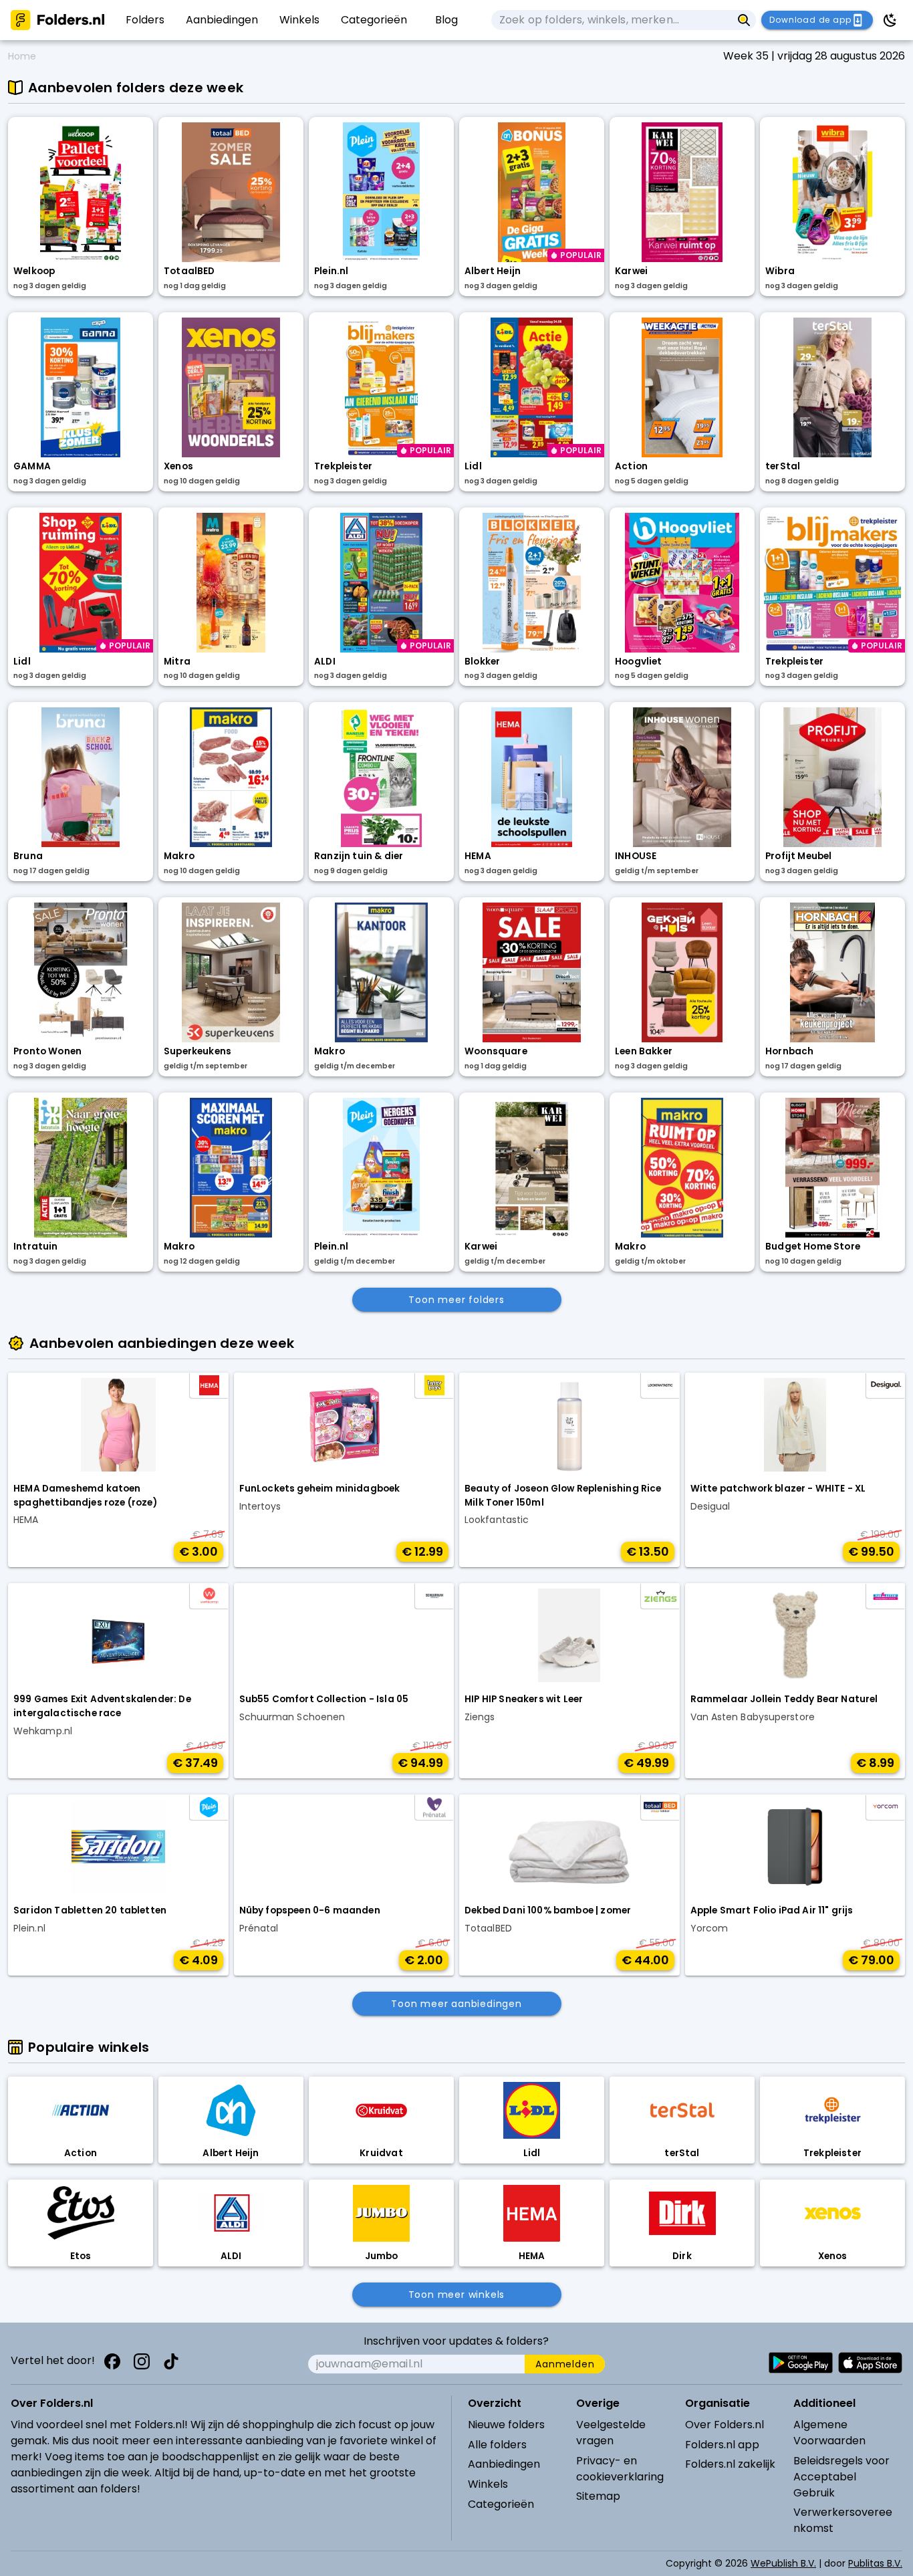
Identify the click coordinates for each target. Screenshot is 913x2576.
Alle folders (497, 2445)
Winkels (488, 2484)
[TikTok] (171, 2361)
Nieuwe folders (506, 2425)
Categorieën (501, 2504)
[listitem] (145, 20)
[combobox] (612, 20)
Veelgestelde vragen (611, 2433)
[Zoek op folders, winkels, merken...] (744, 20)
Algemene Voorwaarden (829, 2433)
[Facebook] (112, 2361)
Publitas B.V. (875, 2563)
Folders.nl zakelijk (730, 2464)
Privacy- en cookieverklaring (620, 2469)
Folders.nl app (722, 2445)
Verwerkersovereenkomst (843, 2520)
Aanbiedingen (504, 2464)
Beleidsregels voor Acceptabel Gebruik (841, 2477)
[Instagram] (142, 2361)
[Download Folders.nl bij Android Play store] (801, 2363)
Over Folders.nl (725, 2425)
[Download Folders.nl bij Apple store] (870, 2363)
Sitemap (598, 2496)
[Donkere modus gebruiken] (890, 20)
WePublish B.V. (783, 2563)
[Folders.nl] (57, 20)
